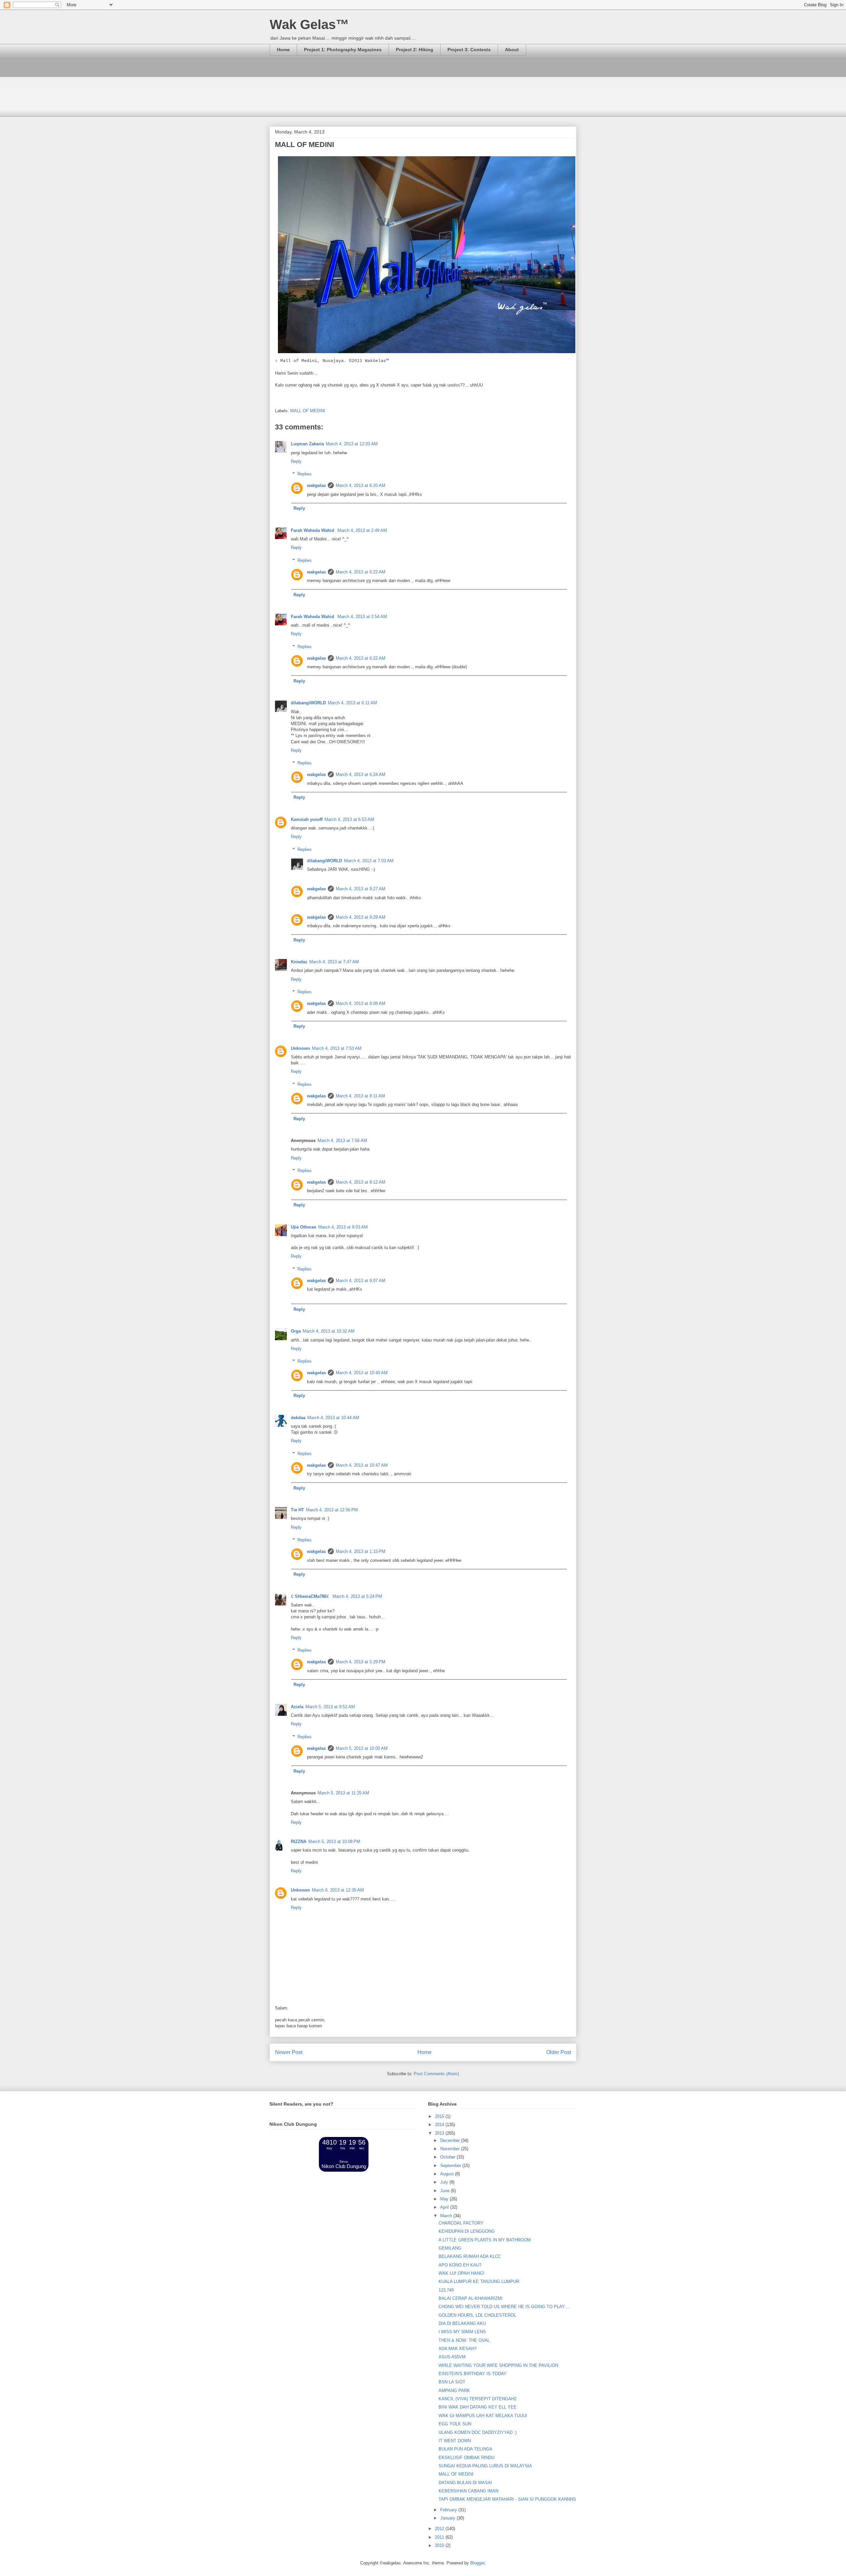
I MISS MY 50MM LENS (462, 2332)
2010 (440, 2545)
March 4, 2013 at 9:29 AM (361, 917)
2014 (440, 2125)
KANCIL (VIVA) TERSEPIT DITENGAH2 (478, 2399)
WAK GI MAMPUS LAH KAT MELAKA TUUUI (483, 2416)
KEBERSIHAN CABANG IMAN (468, 2491)
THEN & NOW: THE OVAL (464, 2340)
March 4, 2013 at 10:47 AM (362, 1465)
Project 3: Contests (469, 50)
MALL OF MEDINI (308, 411)
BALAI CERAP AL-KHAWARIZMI (471, 2298)
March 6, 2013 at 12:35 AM (338, 1890)
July (445, 2182)
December (451, 2140)
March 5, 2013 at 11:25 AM (343, 1793)
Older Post (559, 2052)
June (445, 2191)
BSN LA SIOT (452, 2382)
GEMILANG (450, 2248)
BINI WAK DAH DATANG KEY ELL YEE (478, 2407)
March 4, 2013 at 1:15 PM (361, 1551)
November (451, 2149)
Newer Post (289, 2052)
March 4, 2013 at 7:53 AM (337, 1048)
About (512, 50)
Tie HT (297, 1510)
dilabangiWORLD (308, 703)
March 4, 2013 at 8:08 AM (361, 1003)
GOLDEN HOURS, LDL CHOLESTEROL (477, 2315)
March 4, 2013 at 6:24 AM (361, 774)
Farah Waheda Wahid (313, 530)
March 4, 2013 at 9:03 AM (343, 1227)
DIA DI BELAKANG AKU (462, 2323)
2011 (440, 2537)
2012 (440, 2529)
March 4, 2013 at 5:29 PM (361, 1662)
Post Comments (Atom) (436, 2074)
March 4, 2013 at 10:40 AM (362, 1373)
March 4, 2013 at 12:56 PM (332, 1510)
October (448, 2157)
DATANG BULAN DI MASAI (465, 2483)
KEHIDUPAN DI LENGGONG (467, 2231)
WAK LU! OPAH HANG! (461, 2273)
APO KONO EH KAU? (460, 2265)
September (451, 2166)
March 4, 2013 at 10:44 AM (333, 1418)
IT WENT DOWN (455, 2441)
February (449, 2510)
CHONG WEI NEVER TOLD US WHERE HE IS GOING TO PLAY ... (504, 2307)
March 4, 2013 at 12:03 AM (352, 444)
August (448, 2174)
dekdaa (298, 1418)
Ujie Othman (304, 1227)
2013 (440, 2133)
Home (283, 50)
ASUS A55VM (452, 2357)
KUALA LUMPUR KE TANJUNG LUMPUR (479, 2282)
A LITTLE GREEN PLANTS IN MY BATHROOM (485, 2240)
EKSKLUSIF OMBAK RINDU (466, 2458)
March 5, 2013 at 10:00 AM (362, 1748)
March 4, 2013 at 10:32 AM (329, 1331)
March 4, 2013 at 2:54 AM (362, 617)
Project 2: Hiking (415, 50)
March (447, 2216)
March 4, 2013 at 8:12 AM (361, 1182)
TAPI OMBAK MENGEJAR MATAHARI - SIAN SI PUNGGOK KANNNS (507, 2499)
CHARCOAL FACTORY (461, 2223)
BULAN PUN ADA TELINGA (465, 2449)
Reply (296, 461)
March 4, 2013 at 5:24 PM (357, 1596)
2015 (440, 2116)
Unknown (300, 1048)
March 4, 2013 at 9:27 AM (361, 889)
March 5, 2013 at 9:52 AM (330, 1707)
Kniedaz (299, 962)
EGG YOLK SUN (455, 2424)
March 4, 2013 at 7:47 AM (334, 962)
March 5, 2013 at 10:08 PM (334, 1841)
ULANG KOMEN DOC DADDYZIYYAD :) (478, 2432)
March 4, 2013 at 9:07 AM (361, 1281)
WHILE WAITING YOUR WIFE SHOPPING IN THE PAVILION (498, 2365)
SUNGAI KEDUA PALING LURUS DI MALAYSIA (485, 2466)
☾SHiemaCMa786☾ (311, 1596)
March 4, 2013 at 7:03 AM (369, 861)
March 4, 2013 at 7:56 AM (342, 1141)
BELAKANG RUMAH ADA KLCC (470, 2256)
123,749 (446, 2290)
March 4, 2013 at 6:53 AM (349, 819)
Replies (305, 474)
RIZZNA (299, 1841)
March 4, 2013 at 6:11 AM (352, 703)
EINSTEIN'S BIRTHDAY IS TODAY (473, 2374)
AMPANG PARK (454, 2391)
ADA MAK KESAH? (458, 2349)
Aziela (297, 1707)
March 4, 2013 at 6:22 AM (361, 572)
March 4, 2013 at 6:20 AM (361, 485)
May (445, 2199)
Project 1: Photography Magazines (343, 50)
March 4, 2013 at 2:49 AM (362, 530)
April (445, 2207)
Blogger (477, 2563)
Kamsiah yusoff (307, 819)
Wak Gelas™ (309, 24)
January (448, 2518)
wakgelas (316, 485)
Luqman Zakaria (307, 444)
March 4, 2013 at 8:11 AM (360, 1096)
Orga (296, 1331)
